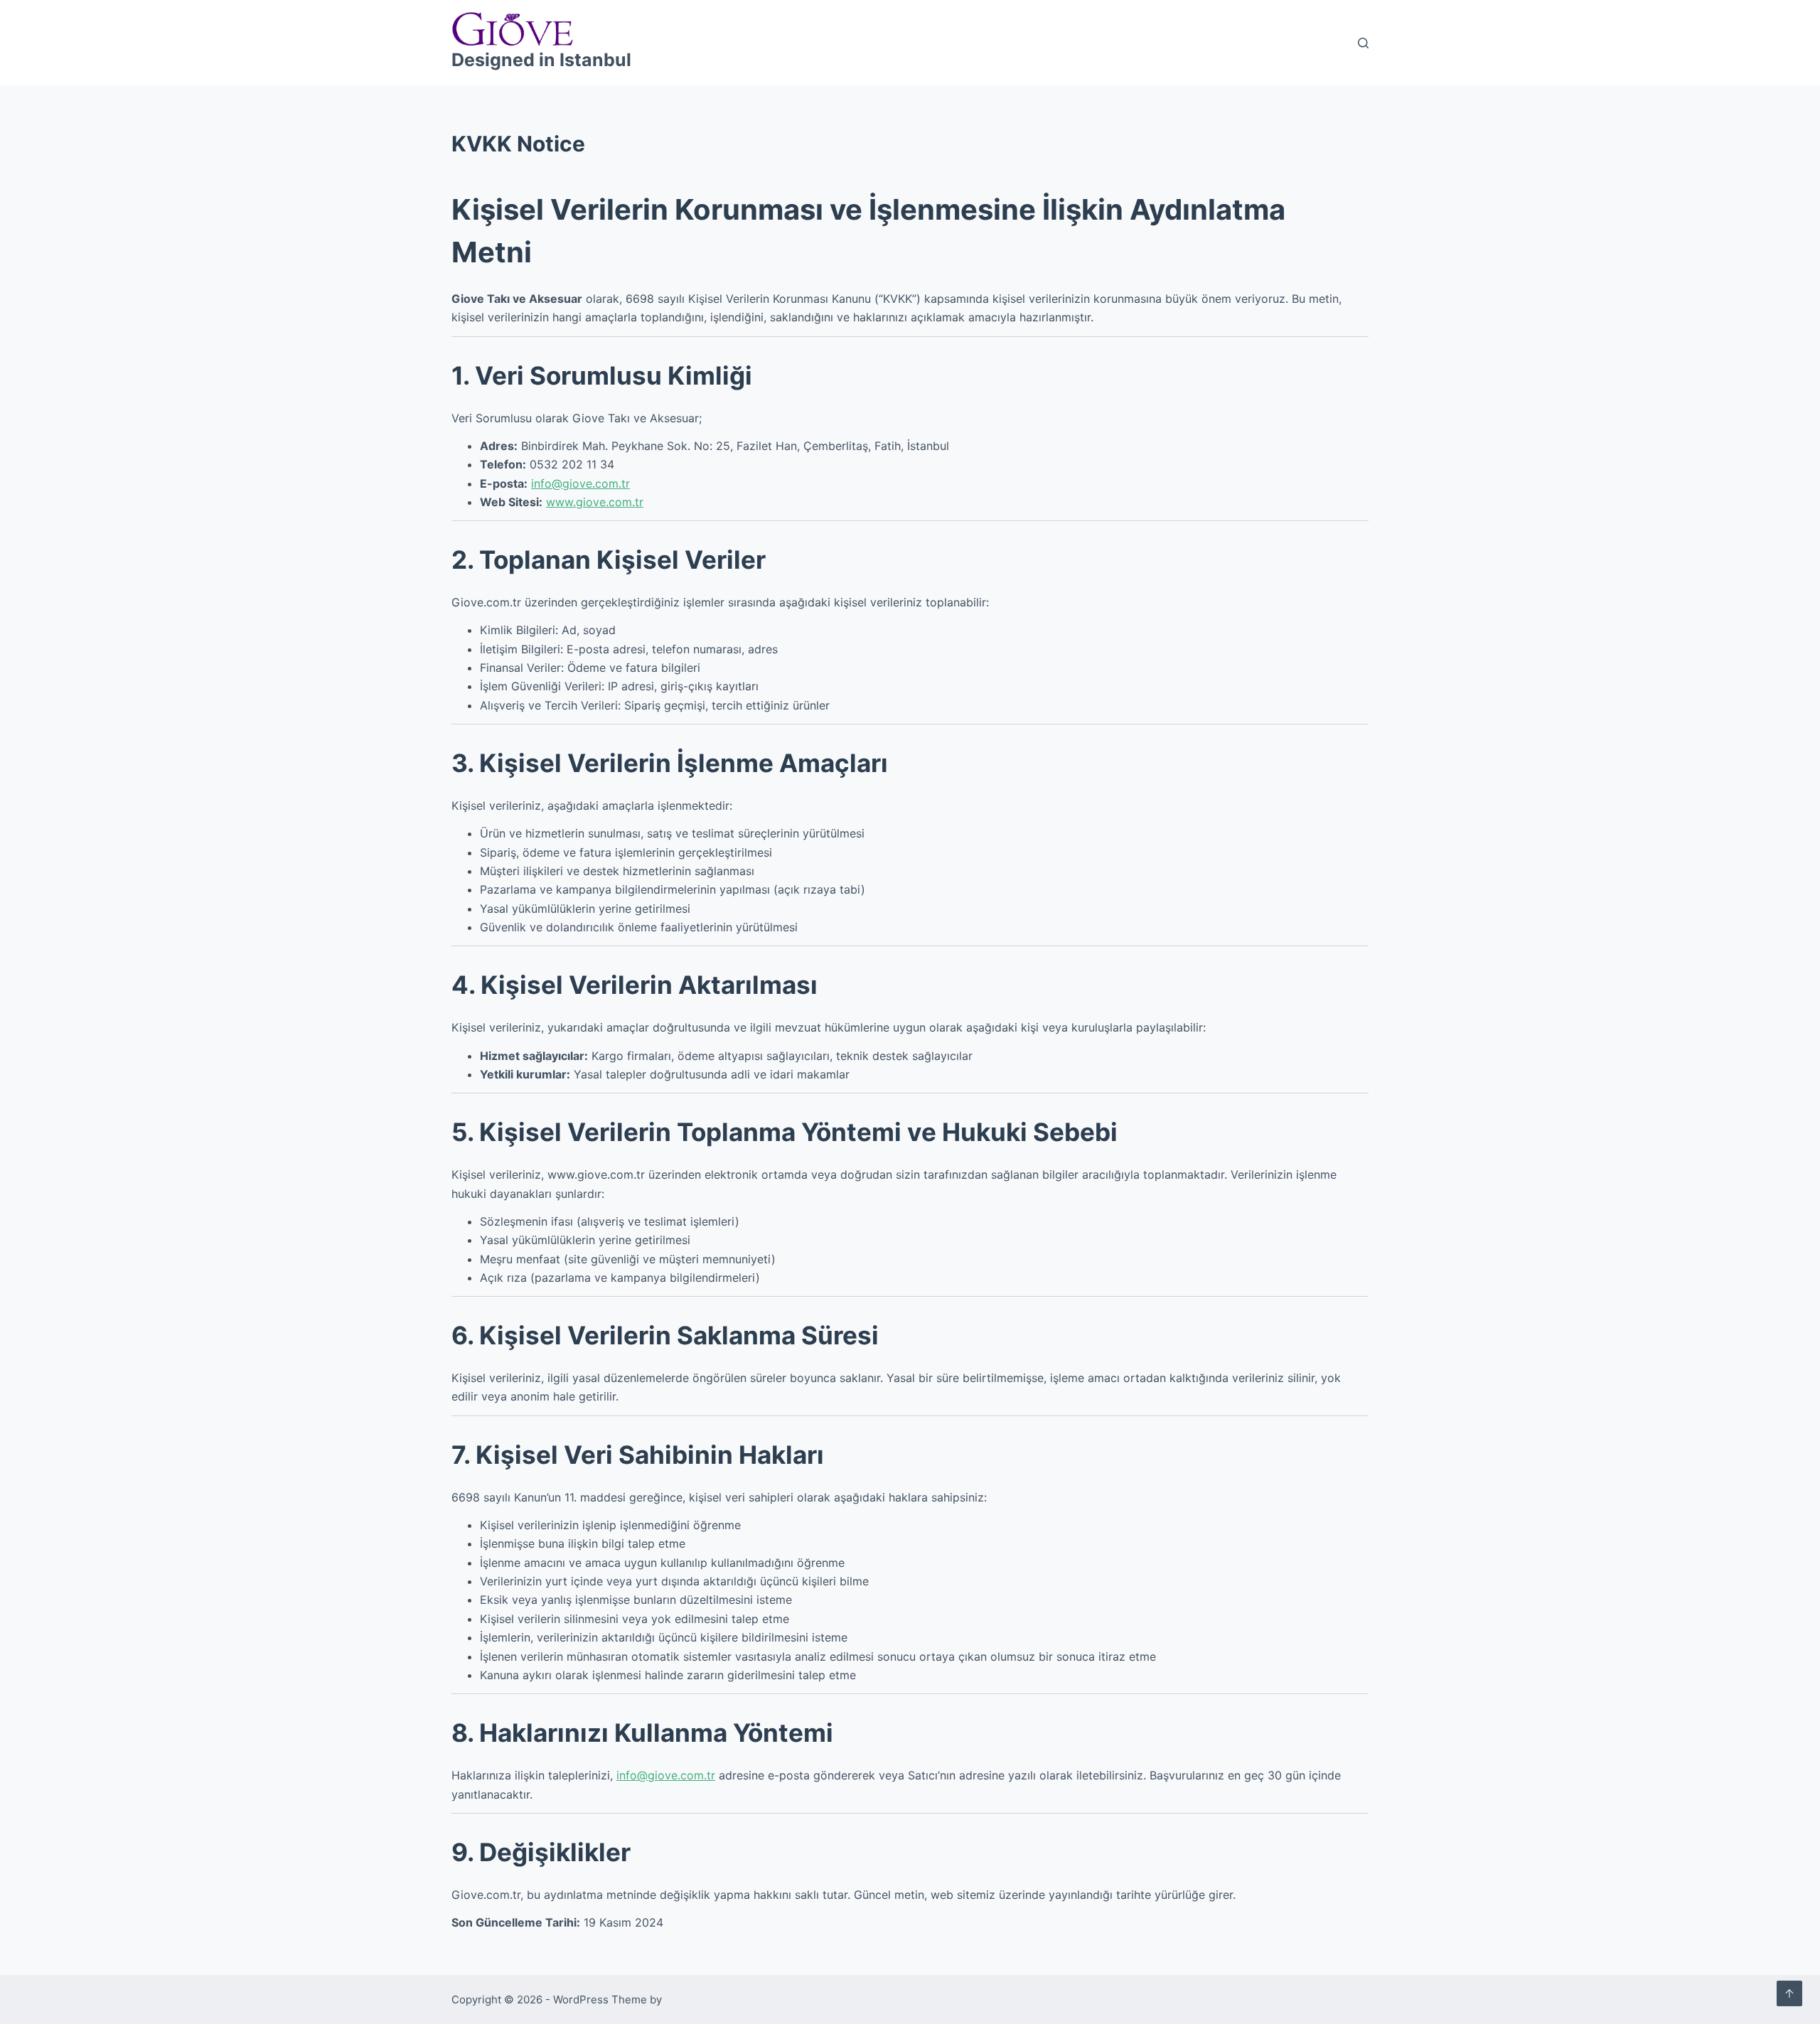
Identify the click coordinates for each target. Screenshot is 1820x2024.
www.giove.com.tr (595, 502)
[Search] (1363, 43)
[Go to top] (1789, 1993)
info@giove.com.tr (580, 483)
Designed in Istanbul (541, 60)
